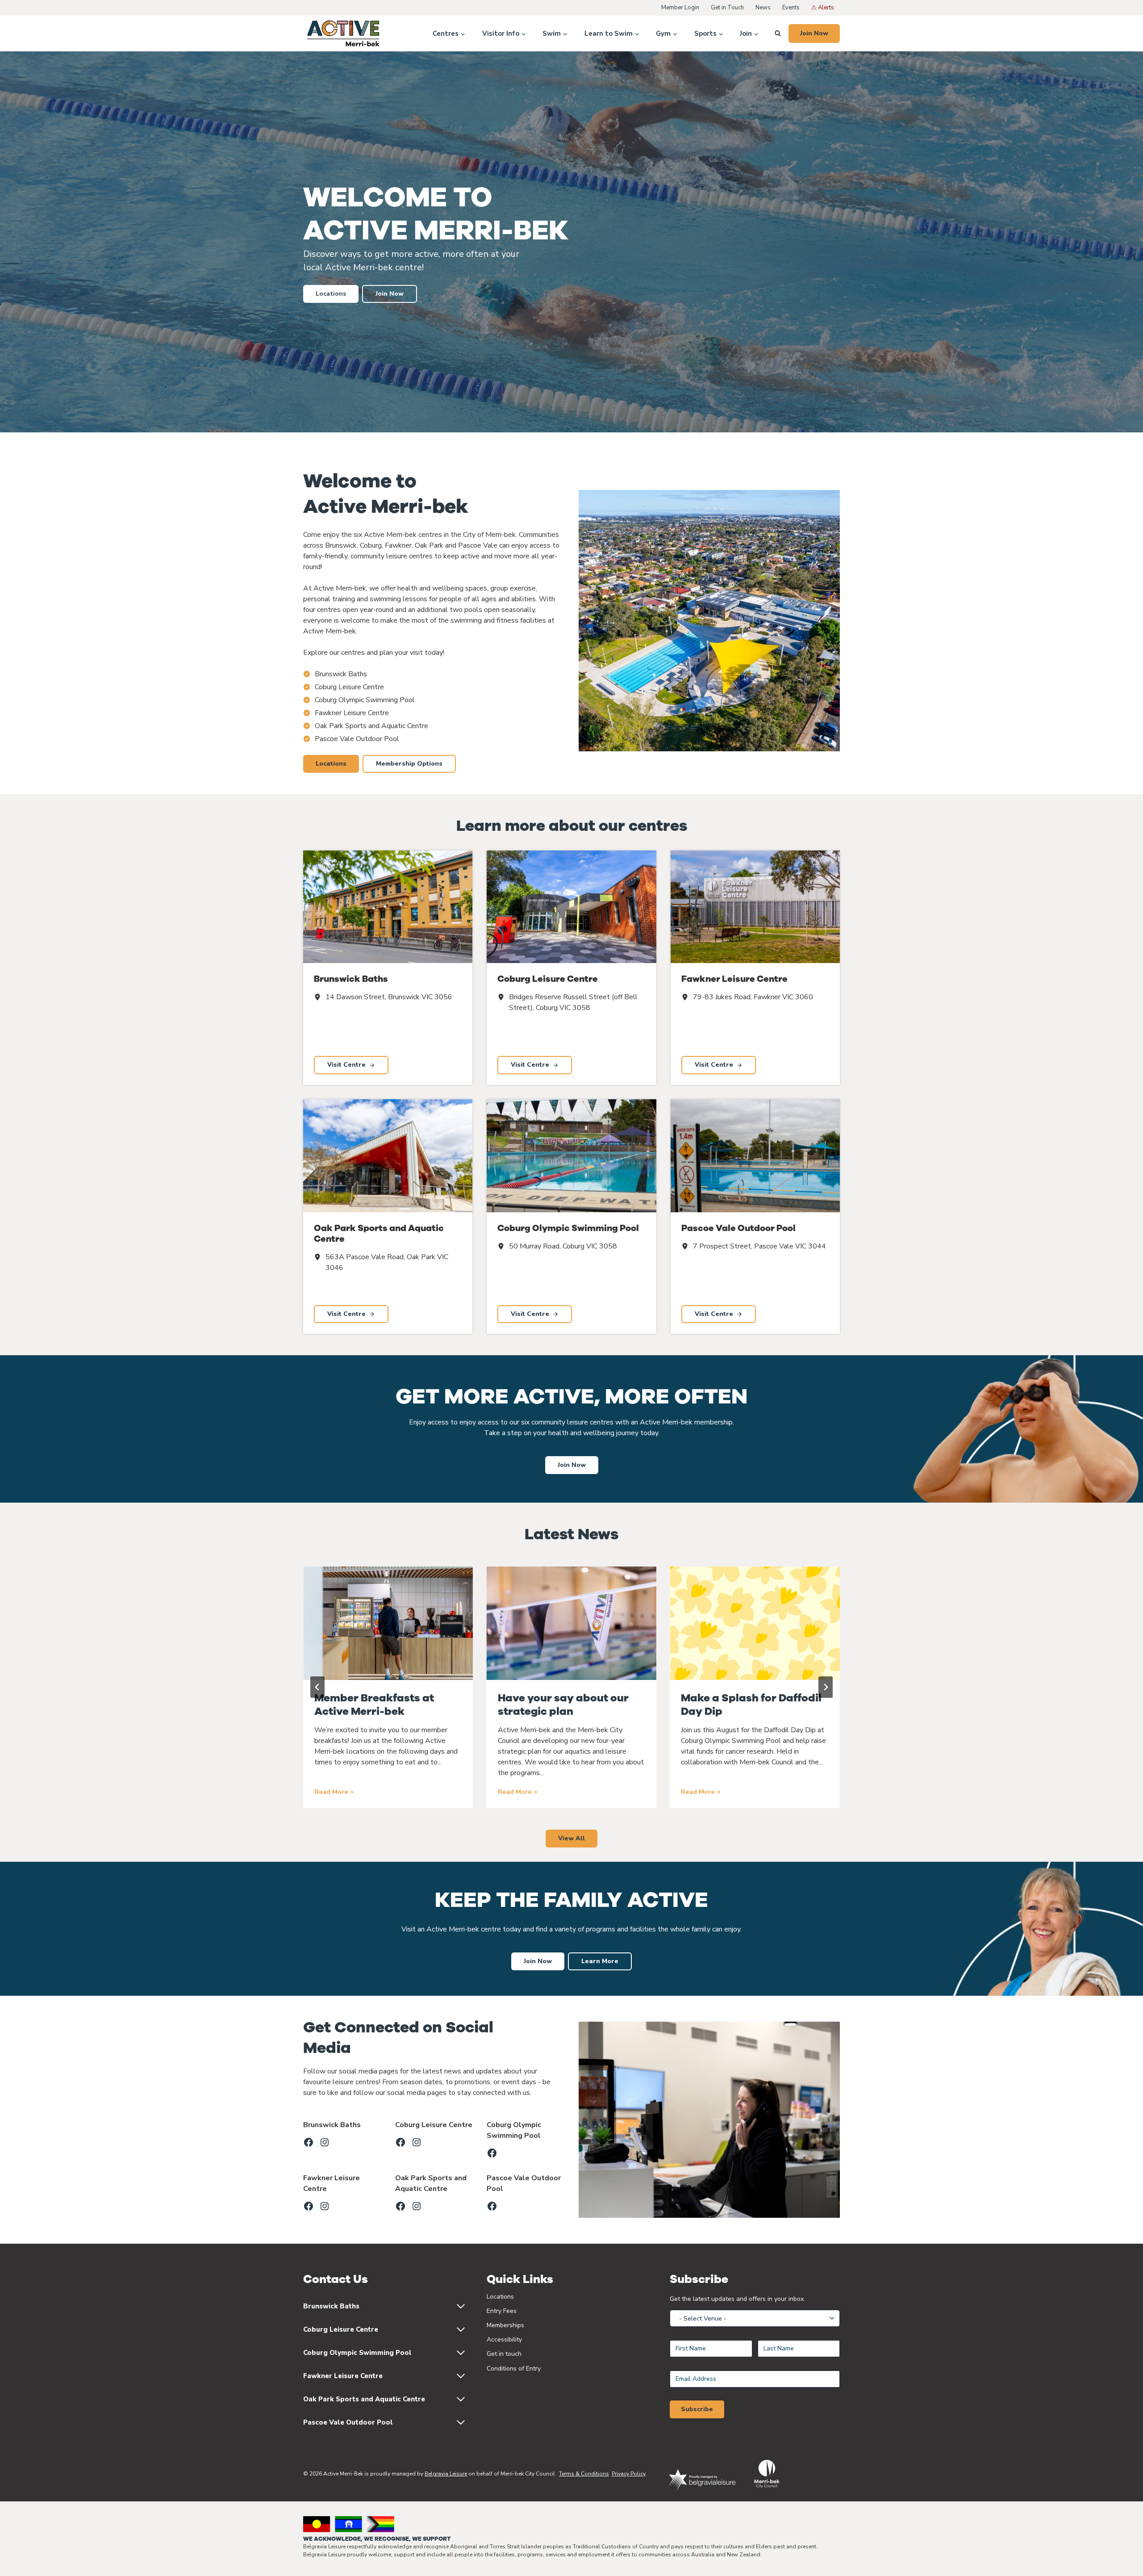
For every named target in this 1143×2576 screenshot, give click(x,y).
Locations (500, 2297)
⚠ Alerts (823, 8)
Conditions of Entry (514, 2369)
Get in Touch (727, 8)
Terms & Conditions (584, 2474)
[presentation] (388, 1623)
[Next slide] (826, 1687)
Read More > (334, 1792)
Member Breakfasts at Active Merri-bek (374, 1705)
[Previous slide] (317, 1687)
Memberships (505, 2325)
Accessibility (504, 2339)
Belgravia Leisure (446, 2474)
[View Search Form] (778, 34)
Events (791, 8)
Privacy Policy (629, 2474)
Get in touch (504, 2354)
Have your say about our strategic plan (563, 1705)
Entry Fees (502, 2311)
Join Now (814, 33)
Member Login (680, 8)
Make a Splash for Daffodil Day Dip (751, 1705)
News (763, 8)
